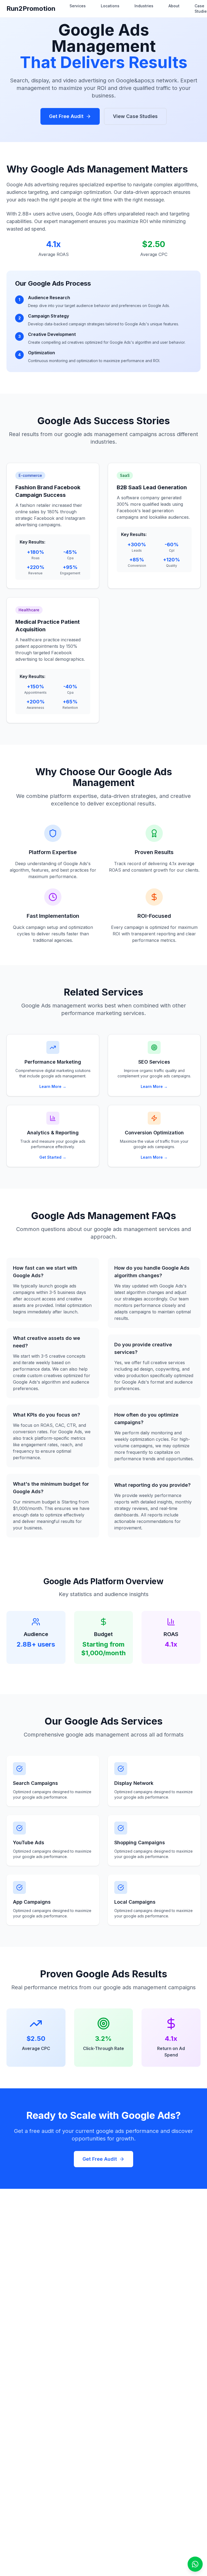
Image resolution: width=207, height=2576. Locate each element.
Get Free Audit (66, 116)
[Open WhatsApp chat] (195, 2564)
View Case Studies (135, 116)
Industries (144, 6)
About (174, 6)
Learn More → (53, 1086)
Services (78, 6)
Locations (110, 6)
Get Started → (53, 1157)
